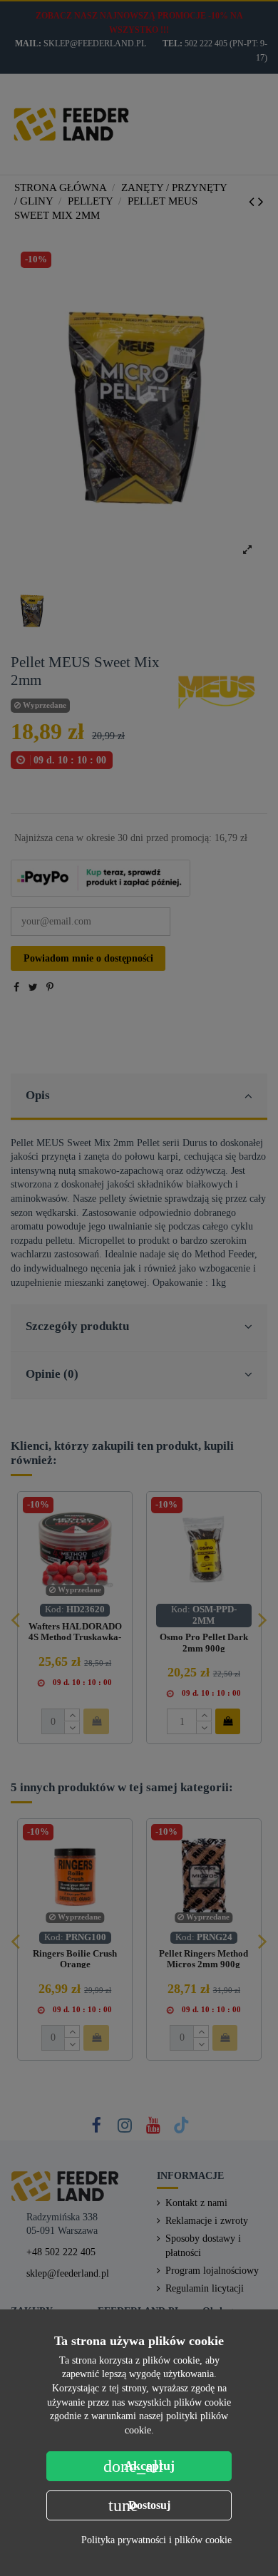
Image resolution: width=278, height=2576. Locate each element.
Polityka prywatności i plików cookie (156, 2540)
